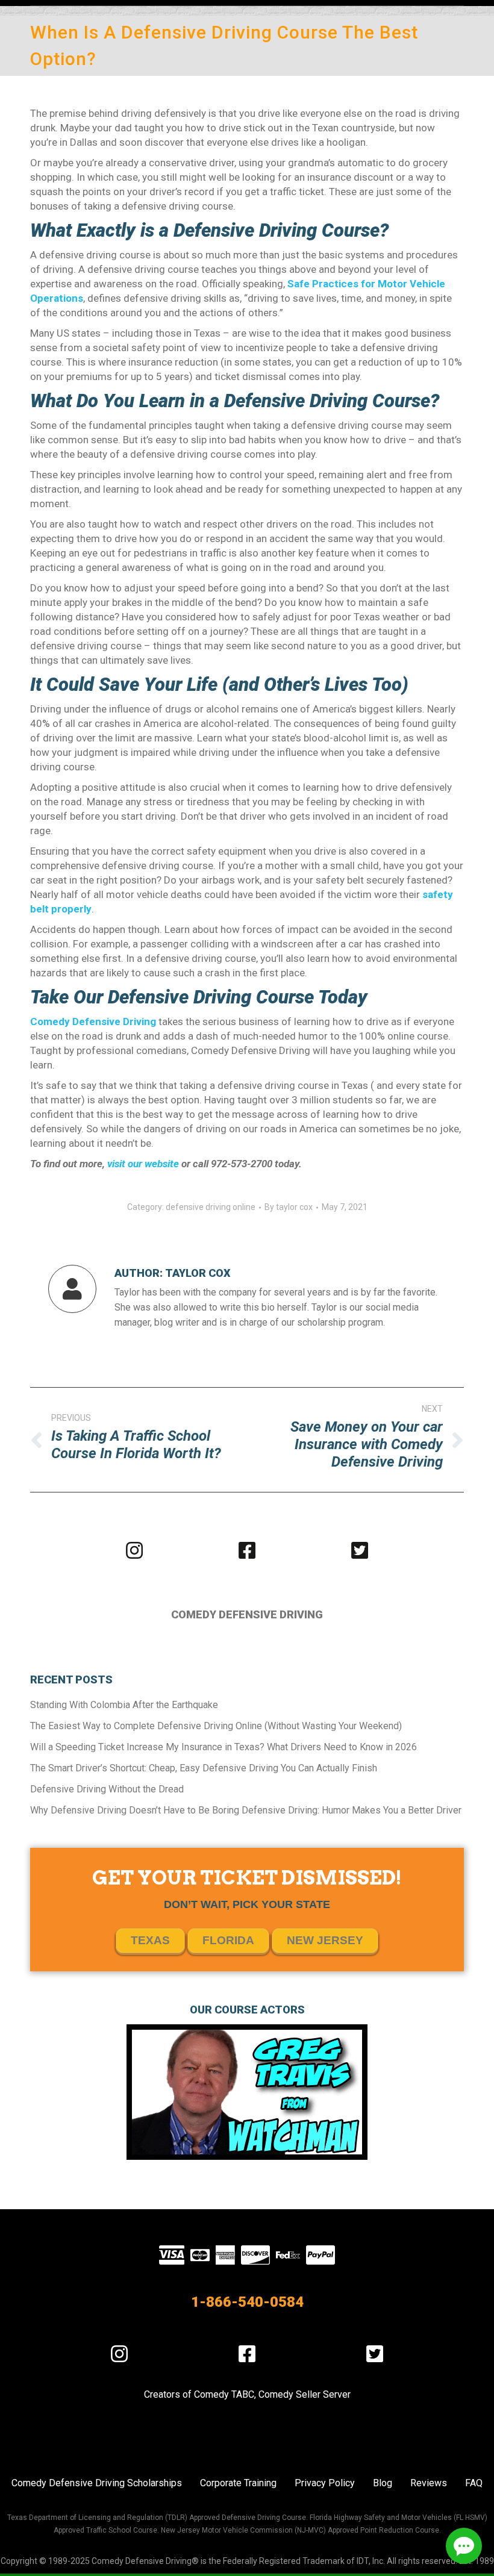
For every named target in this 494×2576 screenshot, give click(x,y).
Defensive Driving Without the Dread (107, 1789)
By (289, 1207)
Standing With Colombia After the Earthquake (124, 1705)
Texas (150, 1940)
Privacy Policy (325, 2483)
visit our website (143, 1164)
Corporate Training (238, 2483)
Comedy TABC (224, 2394)
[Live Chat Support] (464, 2546)
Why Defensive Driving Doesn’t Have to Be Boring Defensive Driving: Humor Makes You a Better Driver (246, 1810)
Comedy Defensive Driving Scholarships (97, 2483)
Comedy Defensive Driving (93, 1021)
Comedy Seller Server (305, 2394)
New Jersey (325, 1940)
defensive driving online (211, 1207)
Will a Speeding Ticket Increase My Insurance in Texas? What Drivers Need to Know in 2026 (224, 1747)
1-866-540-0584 (247, 2302)
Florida (228, 1940)
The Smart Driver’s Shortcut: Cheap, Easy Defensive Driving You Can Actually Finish (204, 1768)
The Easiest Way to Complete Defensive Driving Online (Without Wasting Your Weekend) (216, 1726)
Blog (383, 2483)
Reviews (429, 2483)
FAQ (474, 2483)
